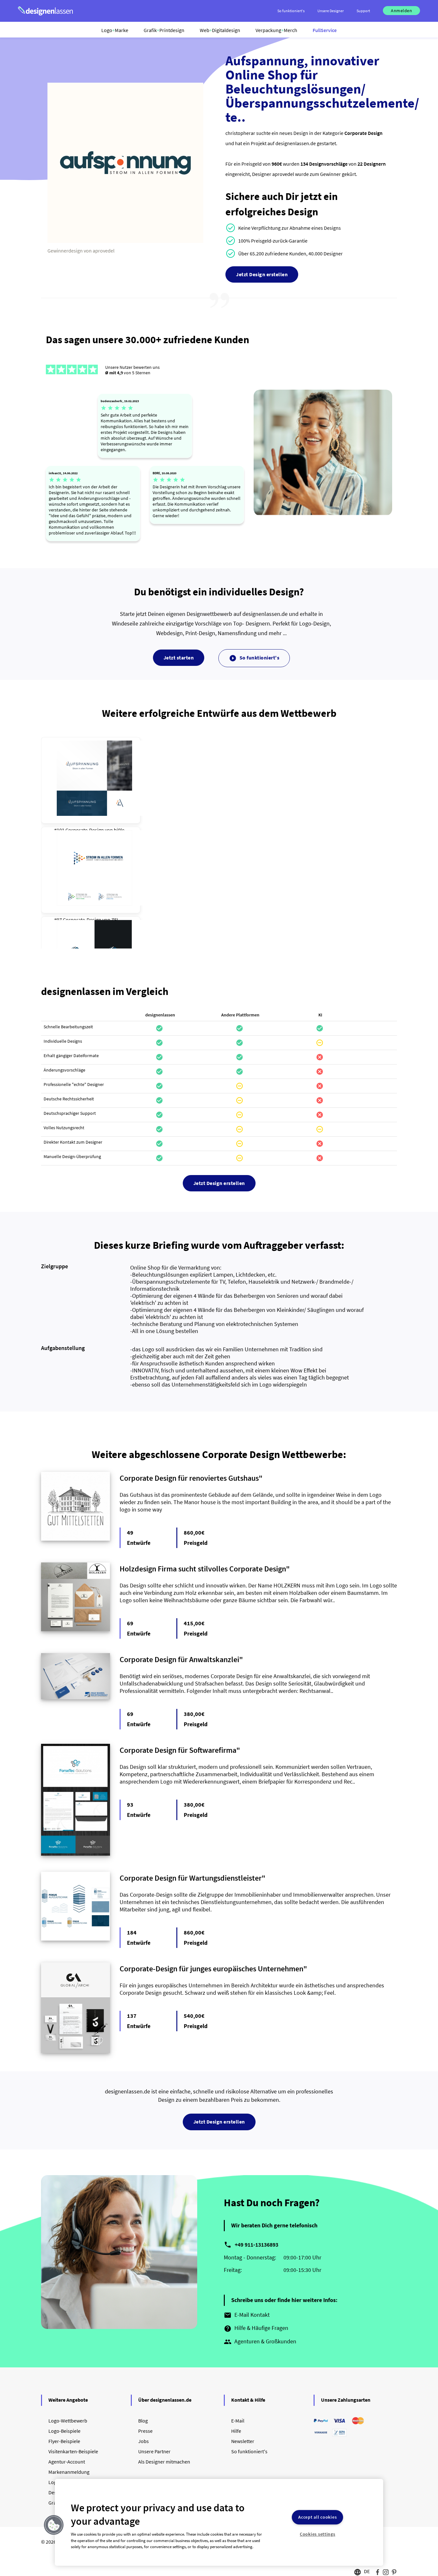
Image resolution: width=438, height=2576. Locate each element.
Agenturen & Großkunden (260, 2342)
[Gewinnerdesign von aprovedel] (125, 241)
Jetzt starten (179, 658)
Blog (143, 2421)
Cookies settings (318, 2534)
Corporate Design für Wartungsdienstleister (191, 1878)
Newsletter (243, 2441)
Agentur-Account (67, 2462)
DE (367, 2571)
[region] (219, 2522)
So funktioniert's (254, 658)
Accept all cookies (317, 2517)
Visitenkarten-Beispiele (73, 2451)
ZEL (115, 920)
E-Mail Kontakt (247, 2315)
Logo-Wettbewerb (68, 2421)
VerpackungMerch (276, 30)
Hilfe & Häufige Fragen (256, 2328)
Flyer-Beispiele (64, 2441)
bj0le (119, 830)
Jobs (143, 2441)
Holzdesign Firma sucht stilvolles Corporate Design (203, 1569)
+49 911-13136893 (257, 2245)
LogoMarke (115, 30)
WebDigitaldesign (220, 30)
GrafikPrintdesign (164, 30)
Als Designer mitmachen (164, 2462)
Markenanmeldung (69, 2472)
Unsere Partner (154, 2451)
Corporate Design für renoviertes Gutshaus (189, 1478)
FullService (325, 30)
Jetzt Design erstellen (262, 274)
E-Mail (238, 2421)
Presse (145, 2431)
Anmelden (401, 11)
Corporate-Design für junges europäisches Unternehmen (211, 1969)
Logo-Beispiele (64, 2431)
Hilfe (236, 2431)
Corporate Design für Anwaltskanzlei (179, 1659)
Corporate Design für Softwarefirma (178, 1750)
